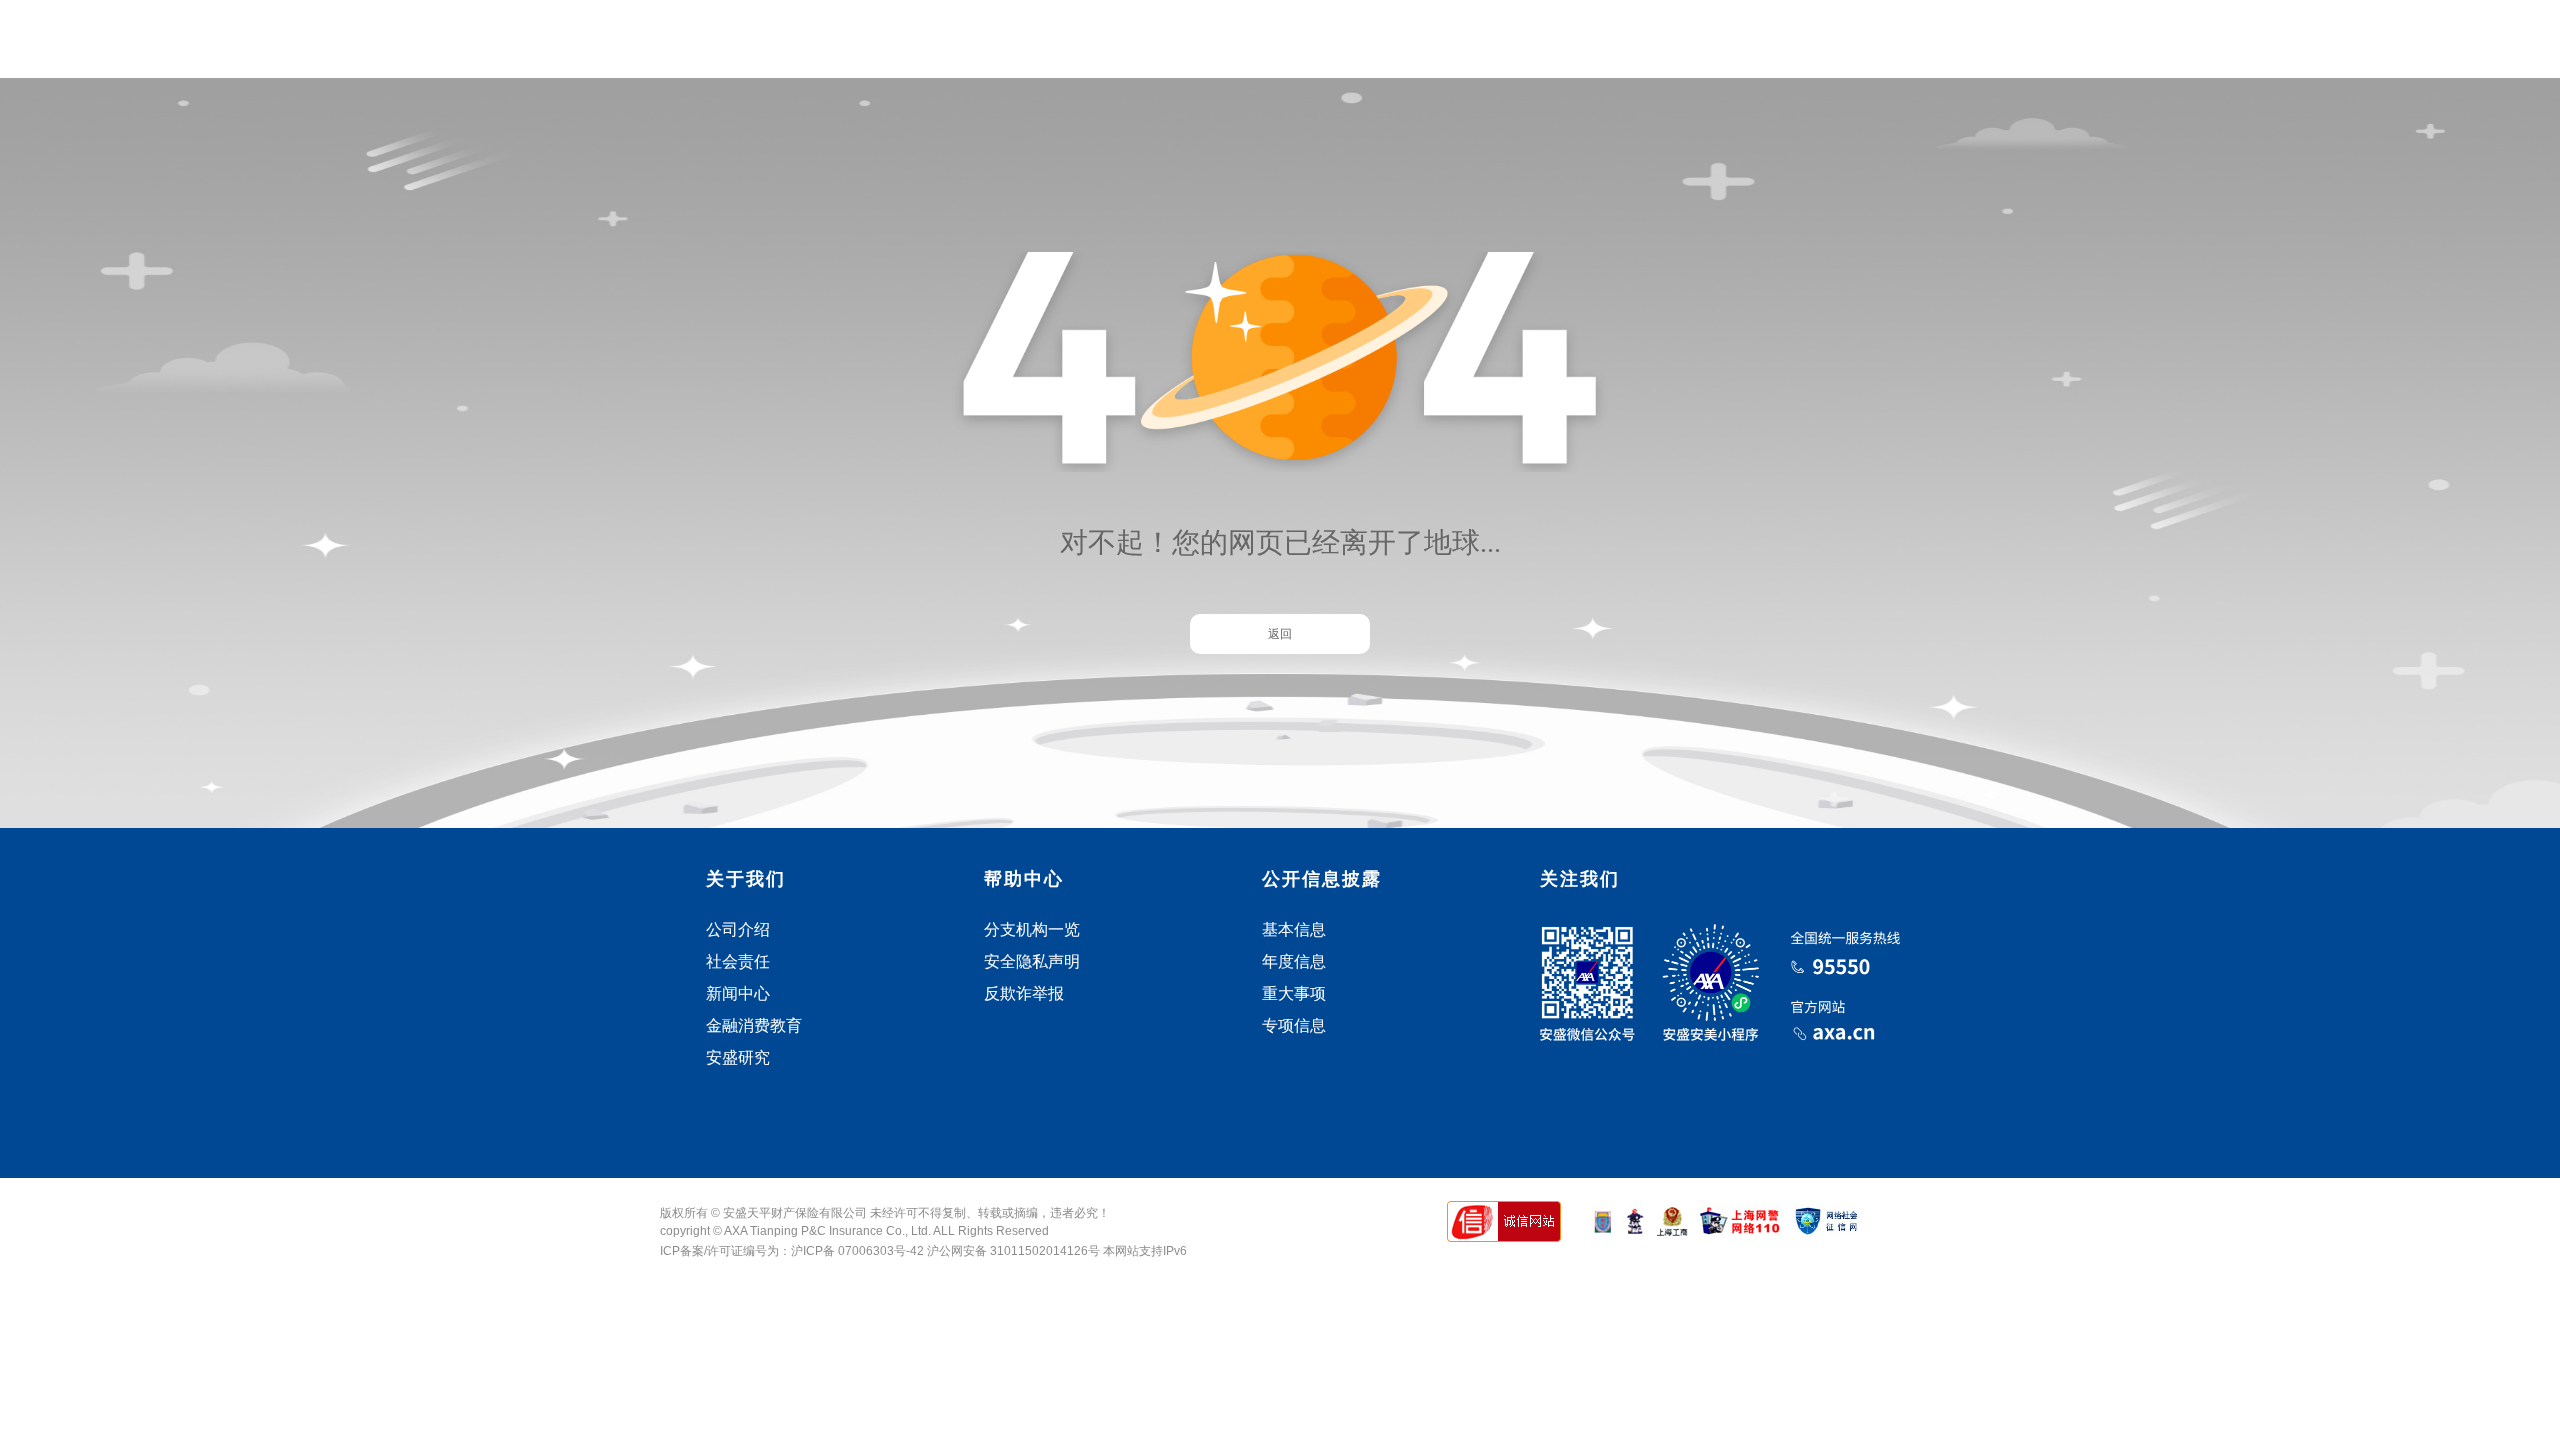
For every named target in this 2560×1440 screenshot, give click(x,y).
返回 (1280, 634)
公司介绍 (738, 929)
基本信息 (1294, 929)
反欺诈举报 (1024, 993)
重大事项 (1294, 993)
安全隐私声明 (1032, 961)
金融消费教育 (754, 1025)
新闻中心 (738, 993)
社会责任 (738, 961)
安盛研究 (738, 1057)
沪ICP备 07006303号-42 (857, 1251)
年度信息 (1294, 961)
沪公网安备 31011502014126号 (1015, 1251)
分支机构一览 (1032, 929)
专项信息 (1294, 1025)
